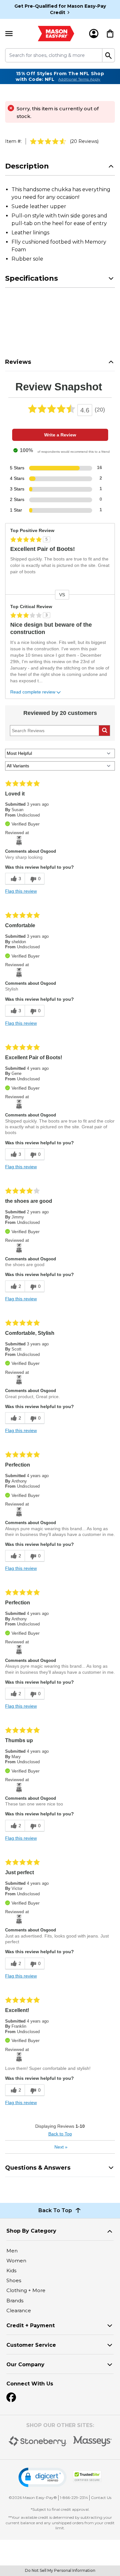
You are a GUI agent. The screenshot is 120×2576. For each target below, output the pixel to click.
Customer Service (31, 2345)
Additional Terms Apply (79, 79)
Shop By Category (31, 2231)
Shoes (14, 2280)
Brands (15, 2301)
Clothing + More (26, 2290)
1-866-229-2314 (74, 2498)
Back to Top (60, 2134)
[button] (43, 2477)
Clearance (19, 2310)
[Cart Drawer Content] (110, 34)
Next (61, 2147)
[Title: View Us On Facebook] (11, 2397)
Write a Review (60, 435)
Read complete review (33, 692)
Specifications (32, 278)
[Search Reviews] (104, 731)
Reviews (18, 362)
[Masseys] (93, 2441)
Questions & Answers (38, 2168)
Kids (11, 2271)
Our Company (25, 2365)
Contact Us (101, 2498)
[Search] (109, 55)
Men (12, 2251)
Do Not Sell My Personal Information (60, 2570)
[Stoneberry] (38, 2441)
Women (16, 2261)
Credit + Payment (31, 2325)
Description (27, 166)
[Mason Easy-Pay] (56, 34)
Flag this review (21, 891)
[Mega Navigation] (9, 34)
